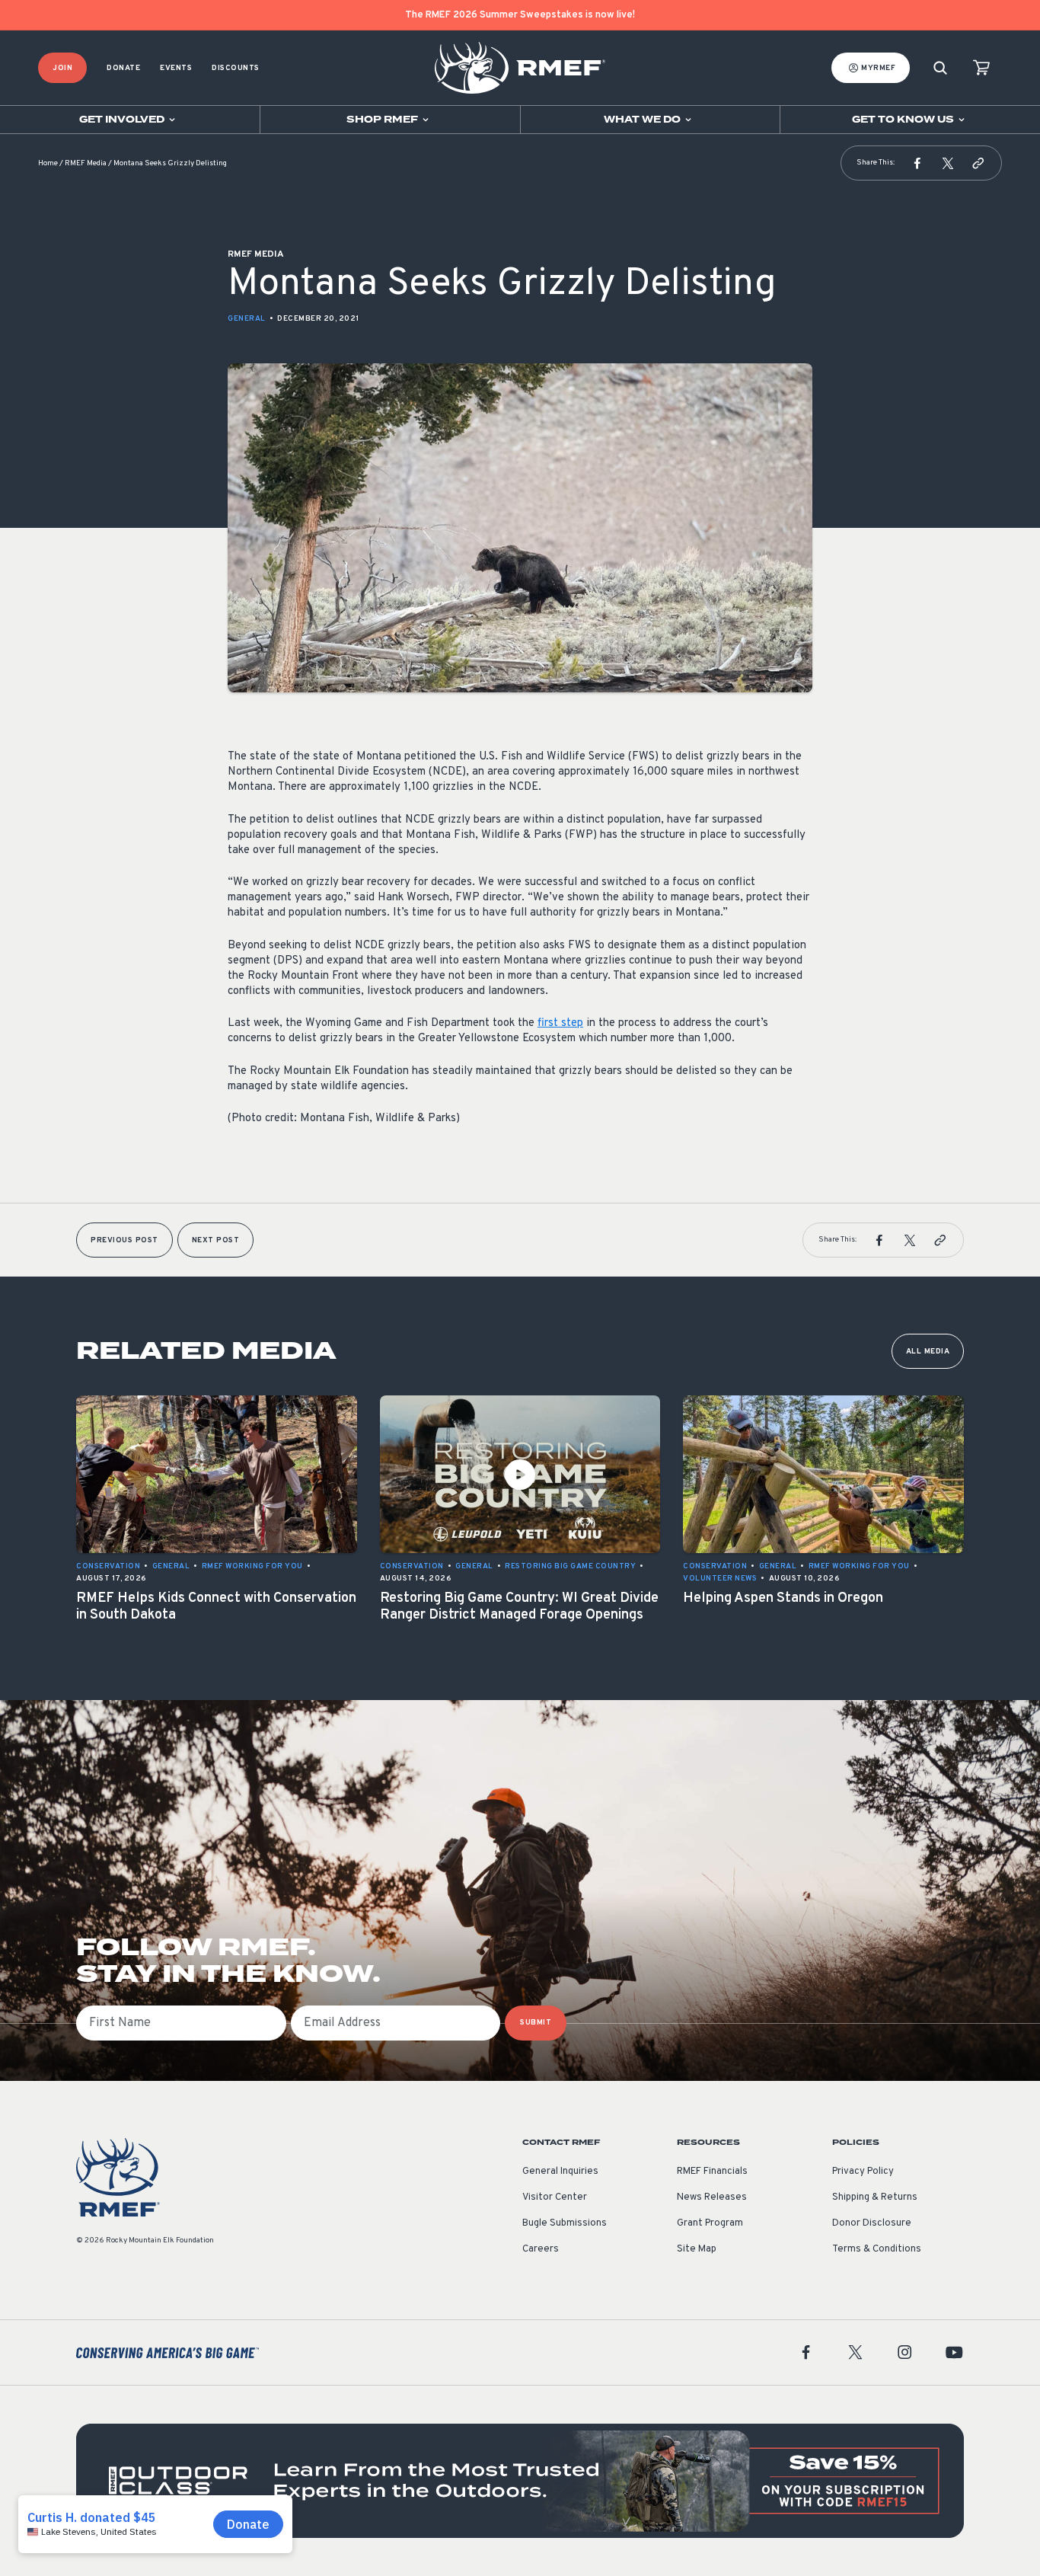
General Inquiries (560, 2172)
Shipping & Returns (875, 2197)
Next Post (216, 1240)
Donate (123, 68)
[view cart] (981, 68)
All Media (928, 1352)
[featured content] (520, 2481)
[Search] (940, 68)
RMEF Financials (712, 2172)
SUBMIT (536, 2023)
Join (62, 68)
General (247, 319)
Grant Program (710, 2223)
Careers (541, 2249)
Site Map (697, 2249)
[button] (917, 163)
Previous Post (124, 1240)
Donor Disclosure (872, 2223)
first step (560, 1023)
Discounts (236, 68)
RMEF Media (86, 163)
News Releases (712, 2197)
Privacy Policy (863, 2172)
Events (176, 68)
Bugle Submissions (565, 2223)
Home (48, 163)
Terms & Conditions (877, 2249)
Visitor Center (555, 2197)
